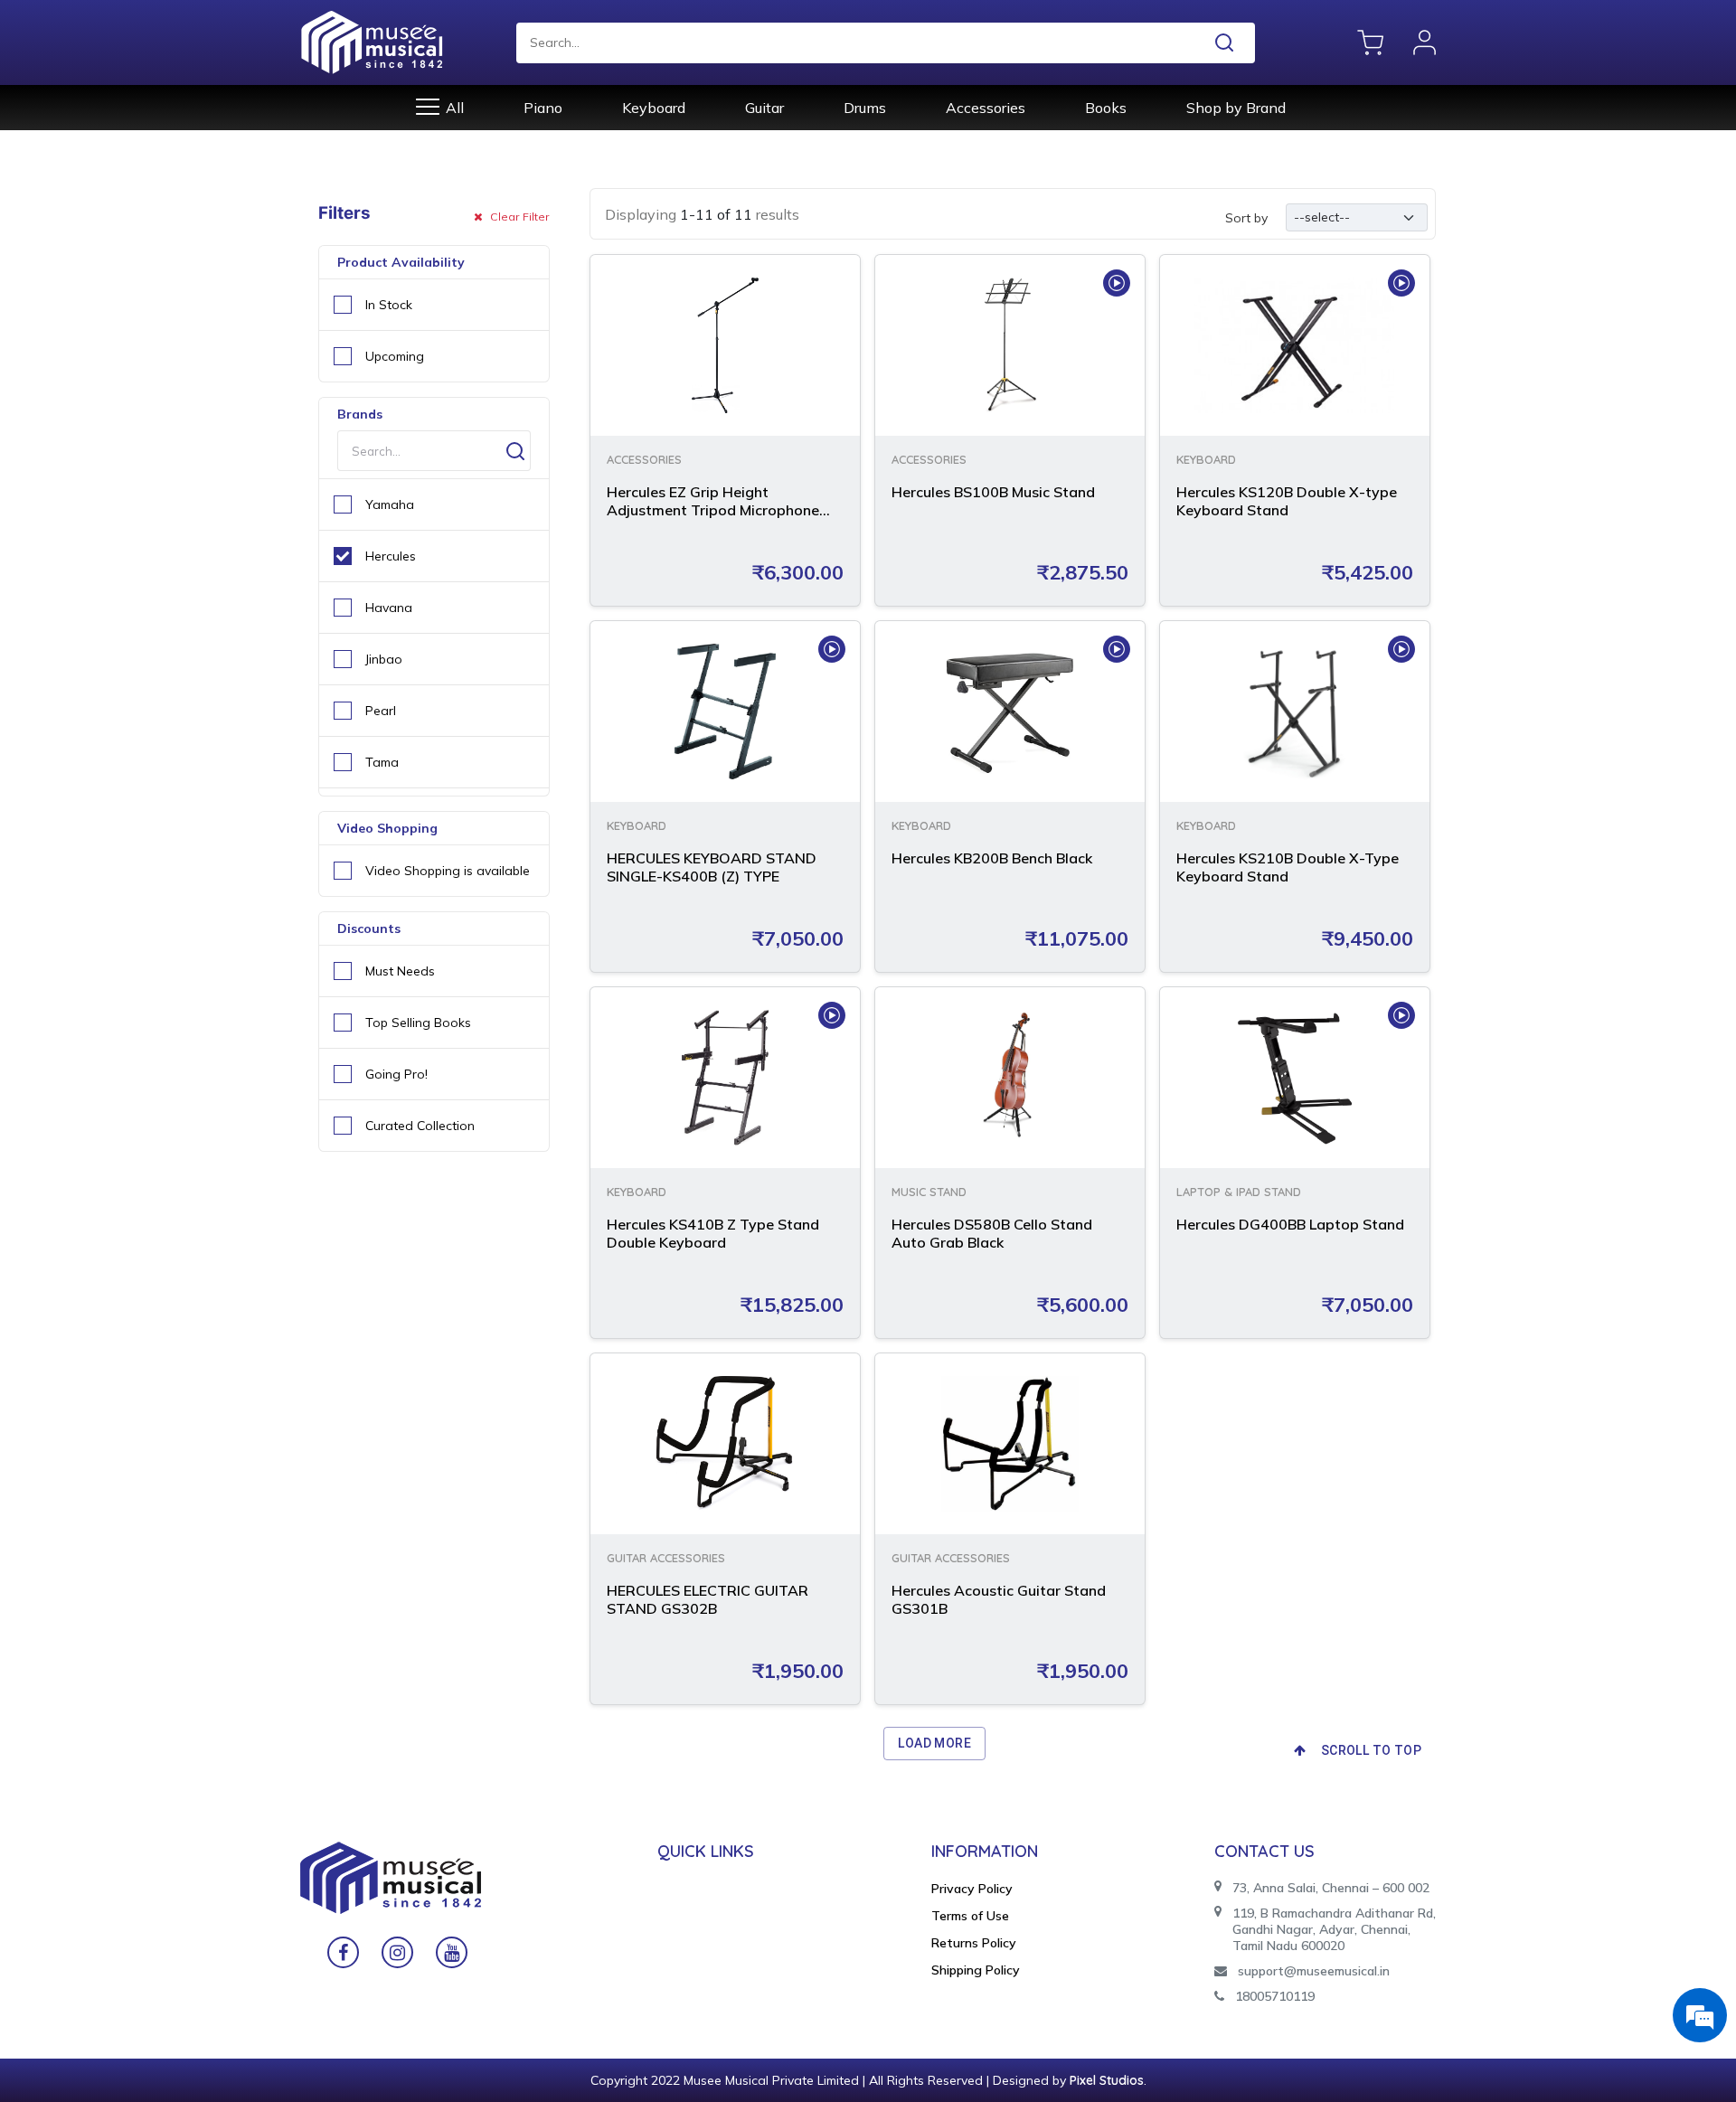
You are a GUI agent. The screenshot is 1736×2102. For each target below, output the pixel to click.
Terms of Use (970, 1916)
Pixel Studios (1107, 2080)
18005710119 (1275, 1996)
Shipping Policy (976, 1970)
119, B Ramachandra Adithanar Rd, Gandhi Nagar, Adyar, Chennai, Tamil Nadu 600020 (1334, 1929)
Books (1106, 108)
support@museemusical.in (1314, 1971)
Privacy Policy (972, 1889)
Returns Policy (974, 1943)
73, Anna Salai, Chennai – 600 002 (1331, 1888)
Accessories (986, 108)
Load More (934, 1743)
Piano (543, 108)
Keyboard (654, 108)
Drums (865, 108)
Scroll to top (1371, 1750)
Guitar (764, 108)
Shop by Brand (1236, 108)
